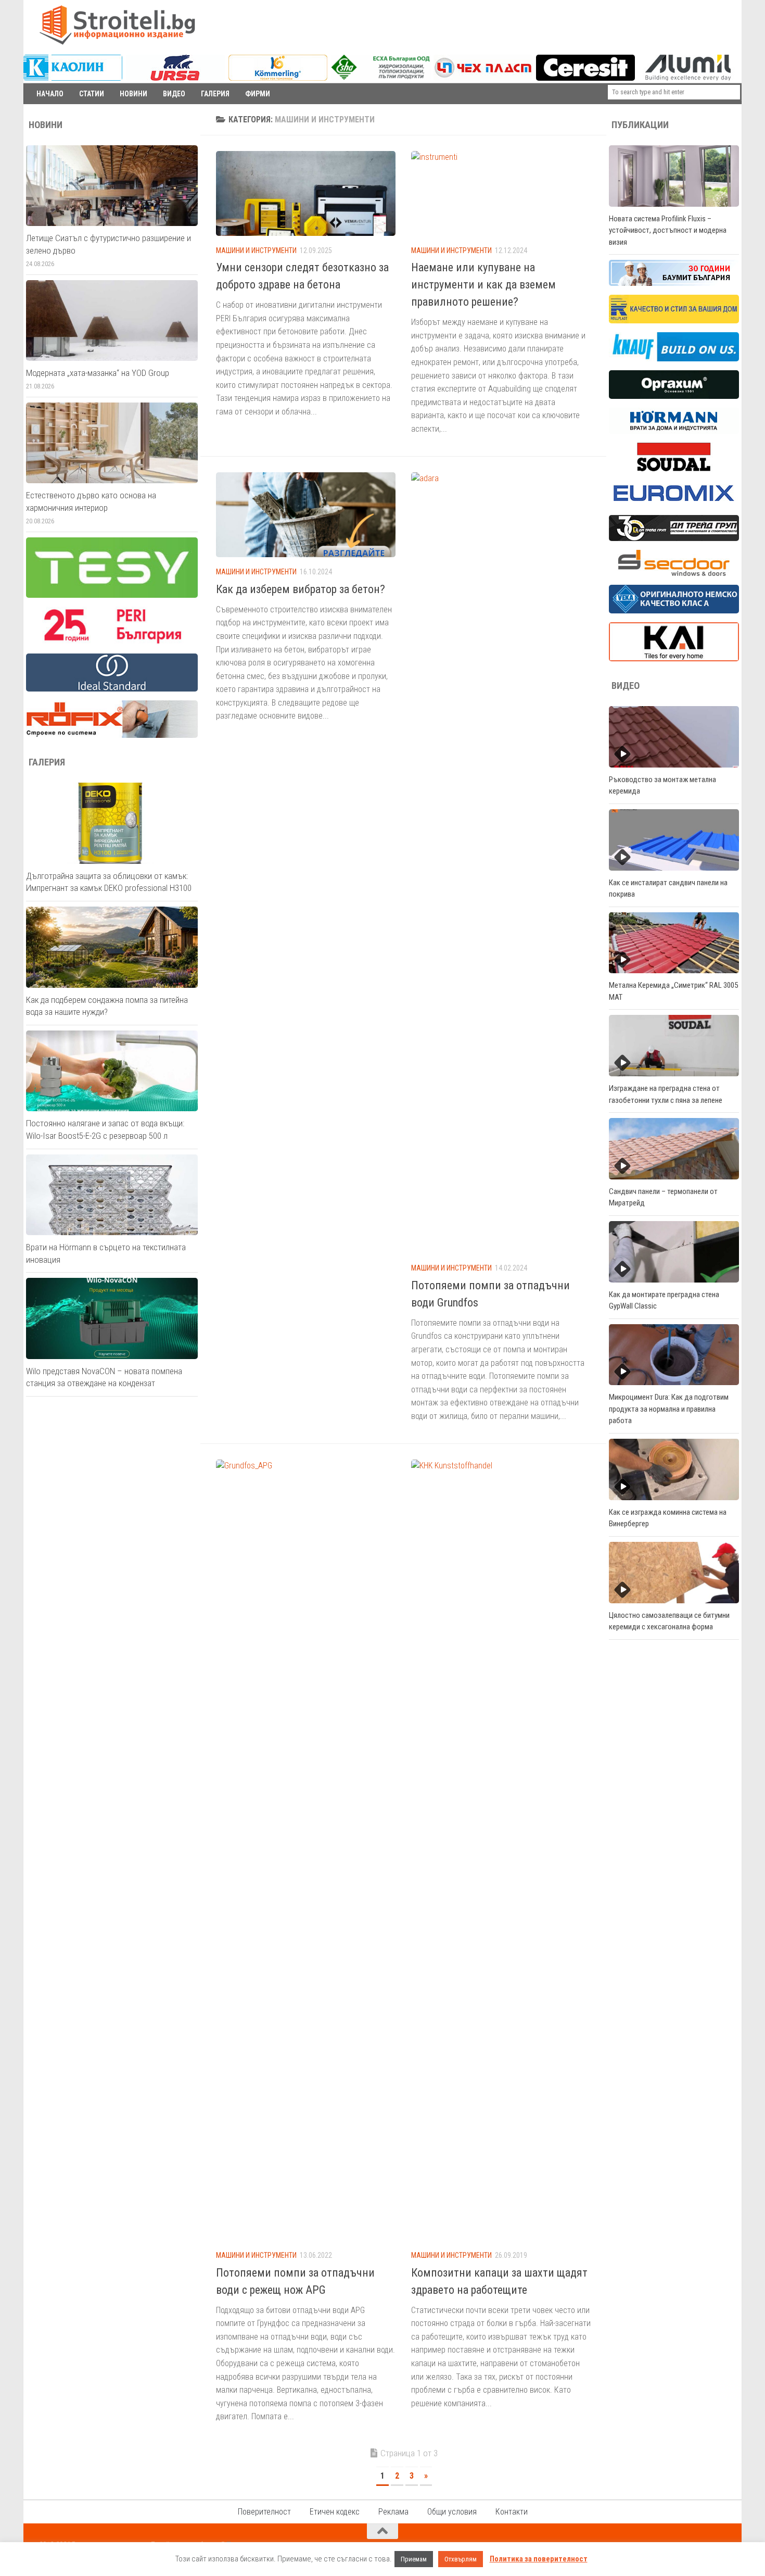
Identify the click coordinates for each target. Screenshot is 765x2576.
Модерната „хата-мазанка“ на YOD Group (98, 373)
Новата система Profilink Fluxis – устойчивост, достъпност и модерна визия (668, 230)
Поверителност (264, 2512)
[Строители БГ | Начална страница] (117, 25)
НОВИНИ (133, 94)
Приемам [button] (414, 2559)
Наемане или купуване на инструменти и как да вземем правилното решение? (483, 285)
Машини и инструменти (256, 250)
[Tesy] (112, 595)
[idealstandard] (112, 689)
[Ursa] (175, 78)
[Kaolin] (73, 78)
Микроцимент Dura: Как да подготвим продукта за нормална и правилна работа (669, 1409)
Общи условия (452, 2512)
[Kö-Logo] (278, 78)
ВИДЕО (174, 94)
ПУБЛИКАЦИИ (640, 125)
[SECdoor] (674, 573)
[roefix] (112, 735)
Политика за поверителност (539, 2559)
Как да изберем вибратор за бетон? (301, 589)
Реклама (393, 2512)
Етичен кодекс (335, 2512)
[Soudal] (674, 469)
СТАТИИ (92, 94)
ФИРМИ (258, 94)
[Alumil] (688, 78)
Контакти (512, 2512)
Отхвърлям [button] (461, 2559)
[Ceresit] (585, 78)
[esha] (381, 77)
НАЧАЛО (50, 94)
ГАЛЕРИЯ (215, 94)
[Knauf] (674, 359)
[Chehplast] (483, 78)
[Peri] (112, 642)
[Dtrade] (674, 538)
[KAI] (674, 659)
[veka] (674, 611)
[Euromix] (674, 504)
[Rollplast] (674, 321)
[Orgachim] (674, 396)
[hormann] (674, 431)
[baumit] (674, 283)
